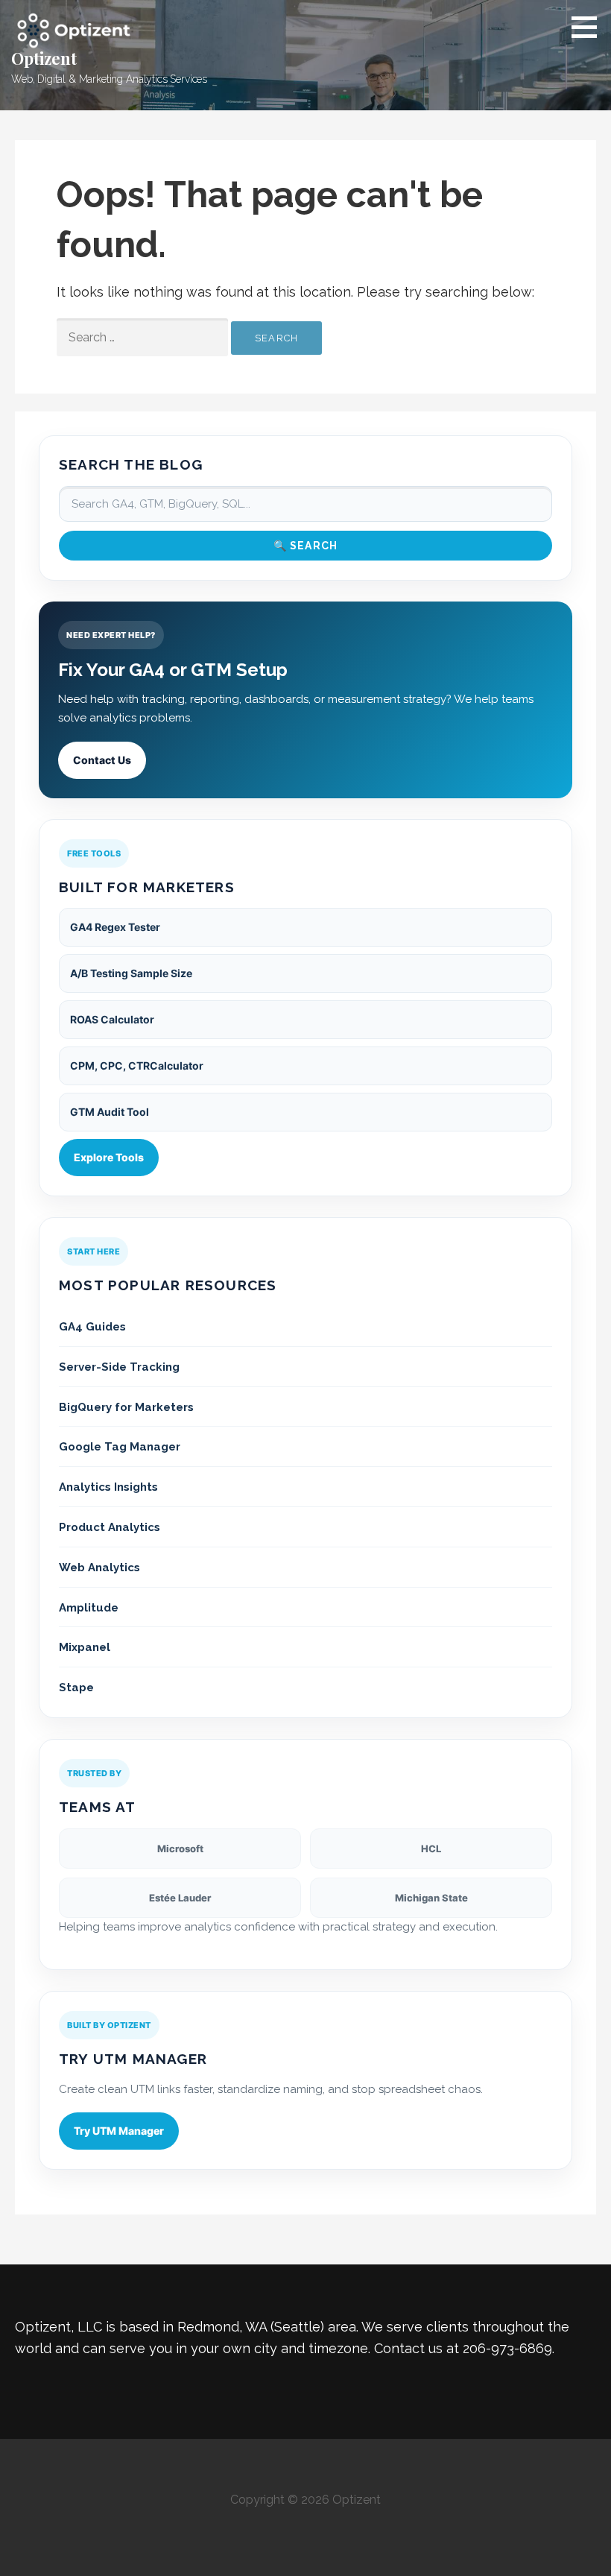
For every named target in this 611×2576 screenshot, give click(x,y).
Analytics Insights (108, 1487)
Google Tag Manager (120, 1447)
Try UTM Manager (119, 2131)
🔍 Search (306, 546)
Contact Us (102, 760)
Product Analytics (110, 1527)
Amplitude (89, 1608)
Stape (76, 1688)
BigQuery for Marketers (126, 1407)
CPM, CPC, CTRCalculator (137, 1066)
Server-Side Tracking (119, 1367)
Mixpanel (85, 1647)
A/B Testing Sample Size (131, 973)
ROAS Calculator (112, 1019)
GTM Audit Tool (110, 1112)
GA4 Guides (92, 1327)
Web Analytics (99, 1568)
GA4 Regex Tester (115, 927)
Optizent (44, 58)
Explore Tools (109, 1157)
